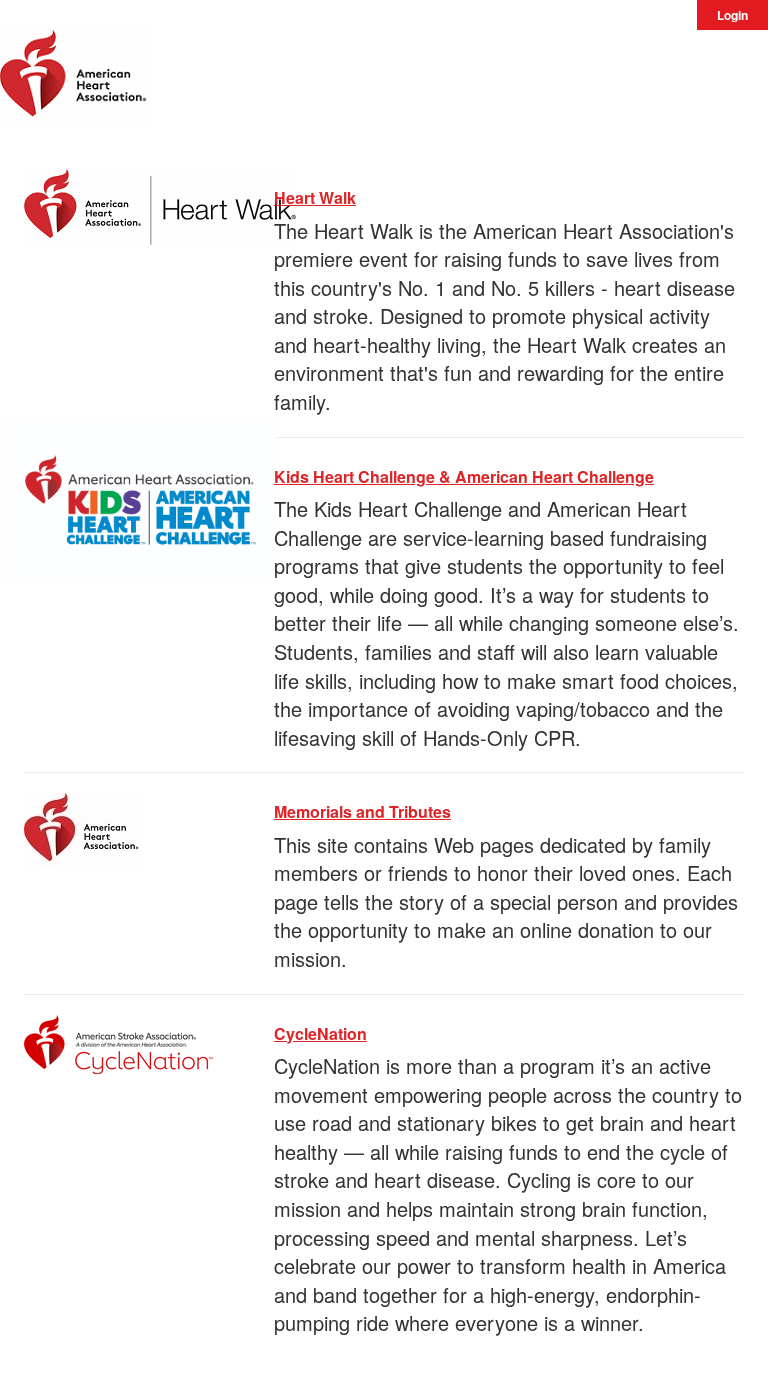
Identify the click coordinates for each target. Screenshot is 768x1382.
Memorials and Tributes (362, 811)
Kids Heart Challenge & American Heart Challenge (464, 476)
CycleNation (320, 1033)
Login (732, 15)
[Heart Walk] (160, 203)
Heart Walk (315, 197)
